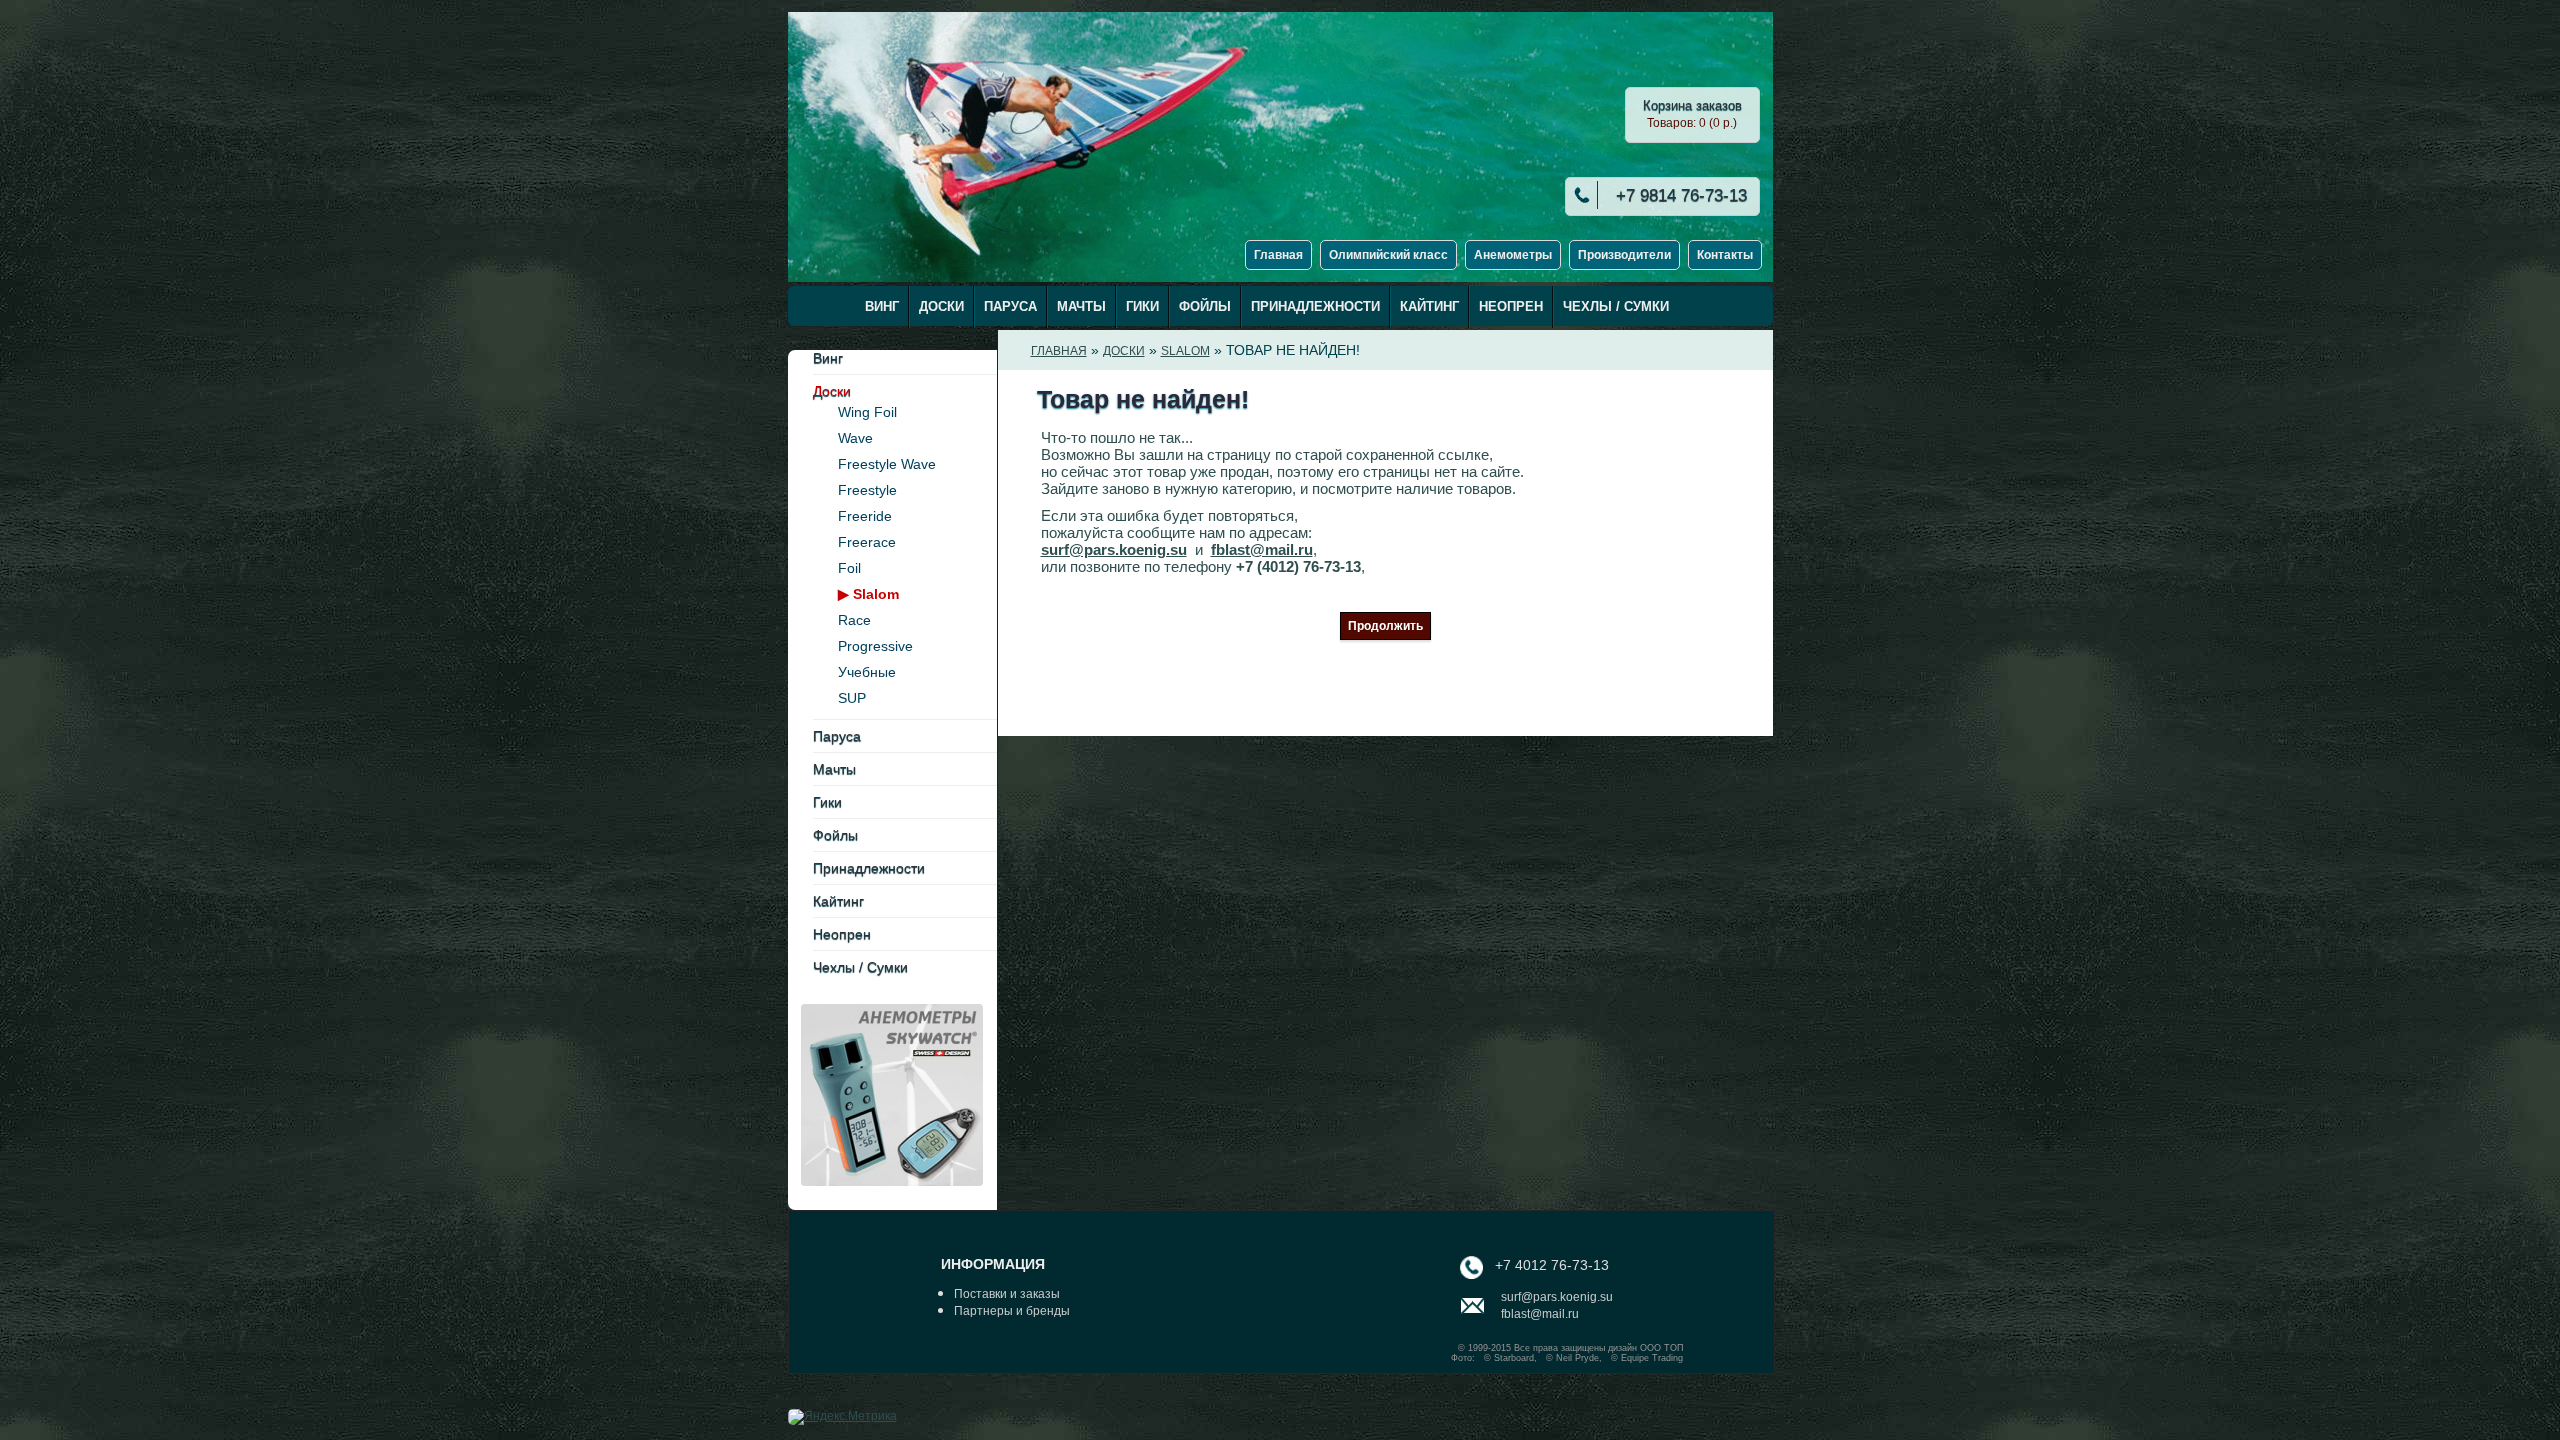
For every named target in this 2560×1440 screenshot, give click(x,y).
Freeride (865, 516)
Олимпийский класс (1388, 255)
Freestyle (867, 490)
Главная (1278, 255)
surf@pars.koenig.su (1114, 549)
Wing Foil (867, 412)
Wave (855, 438)
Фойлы (1205, 306)
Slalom (1185, 351)
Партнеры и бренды (1012, 1311)
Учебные (867, 672)
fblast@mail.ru (1262, 549)
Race (854, 620)
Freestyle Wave (887, 464)
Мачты (1081, 306)
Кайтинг (1429, 306)
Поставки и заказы (1007, 1294)
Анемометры (1513, 255)
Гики (1142, 306)
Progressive (875, 646)
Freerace (867, 542)
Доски (941, 306)
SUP (852, 698)
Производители (1624, 255)
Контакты (1725, 255)
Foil (849, 568)
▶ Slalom (868, 594)
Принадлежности (1315, 306)
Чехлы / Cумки (1616, 306)
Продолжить (1385, 626)
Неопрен (1511, 306)
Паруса (1010, 306)
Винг (882, 306)
